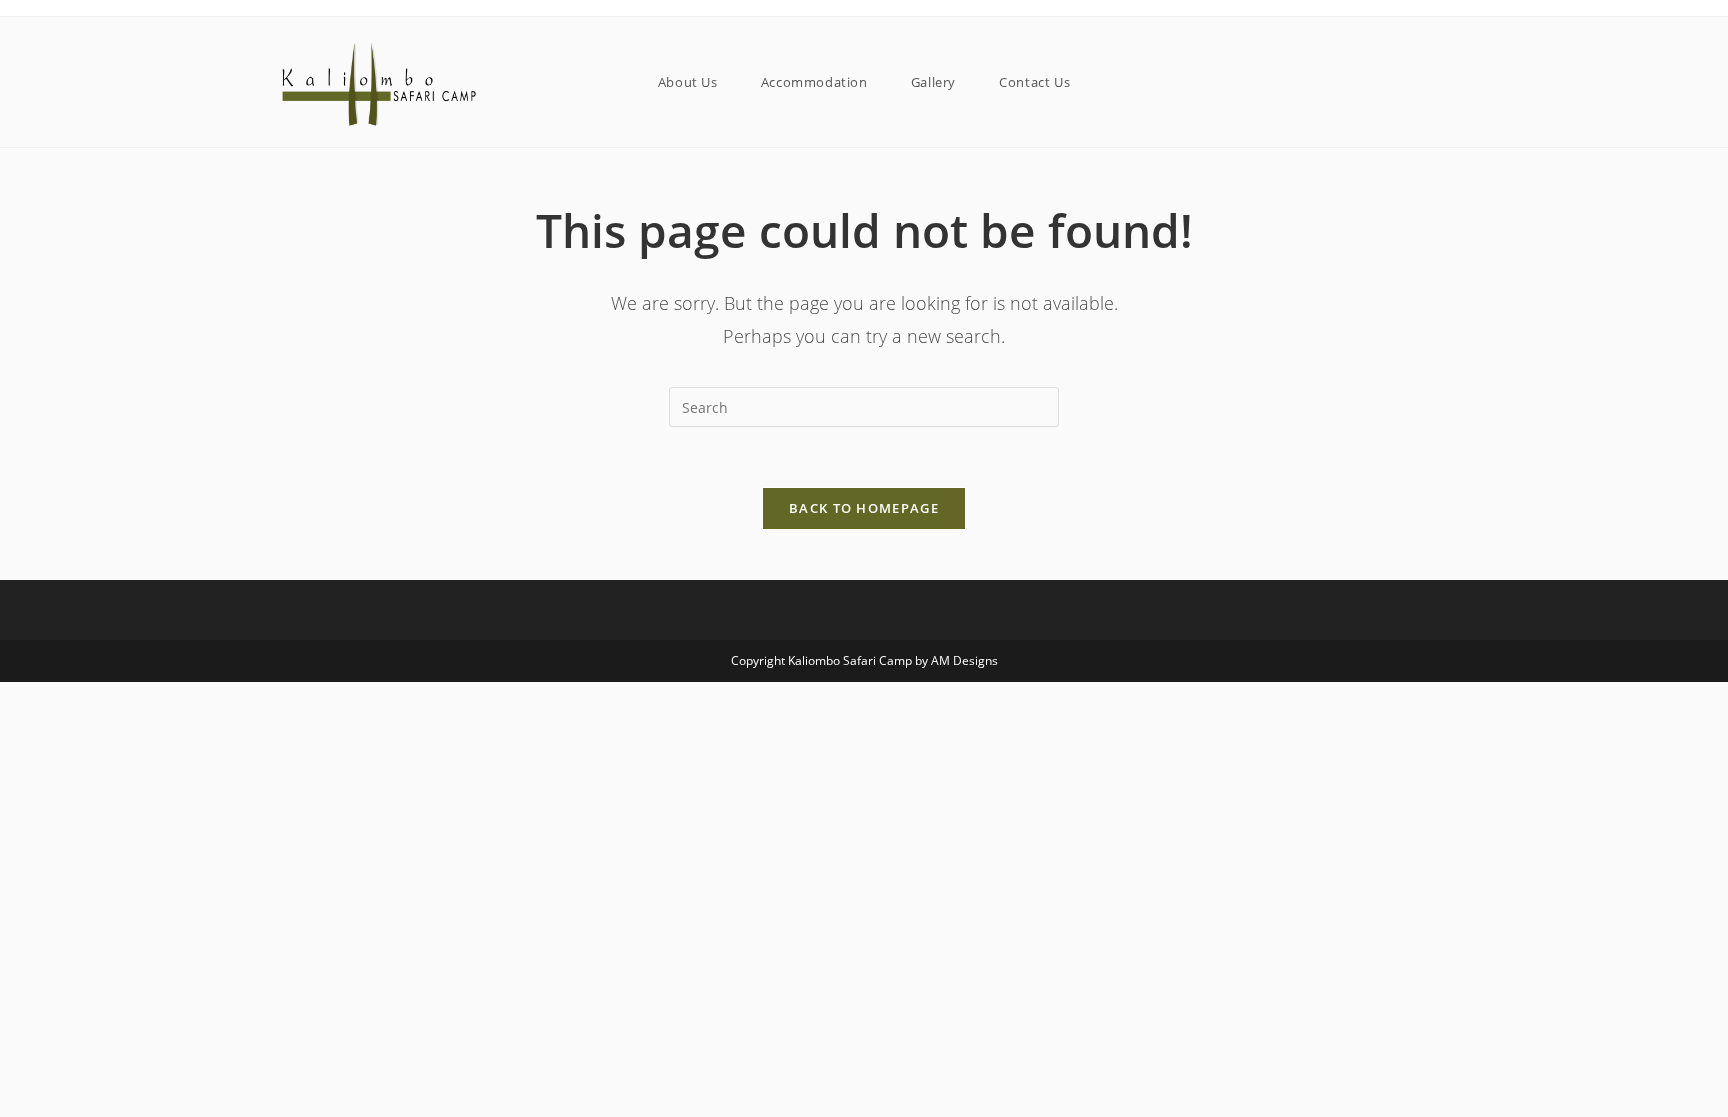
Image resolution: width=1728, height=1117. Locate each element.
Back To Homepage (864, 508)
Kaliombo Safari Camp (850, 660)
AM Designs (964, 660)
